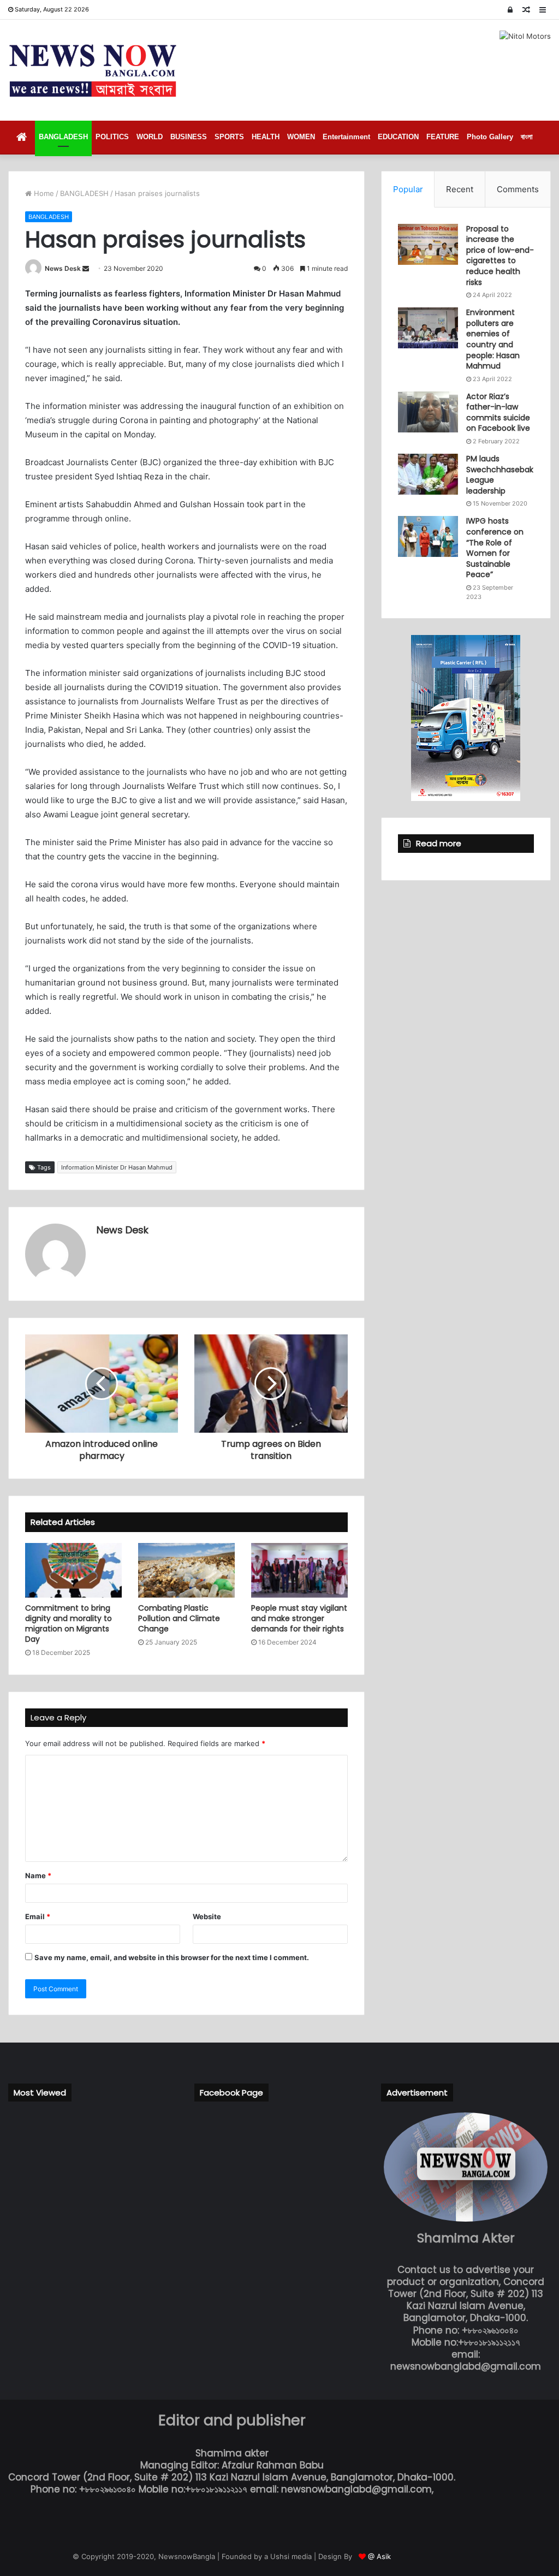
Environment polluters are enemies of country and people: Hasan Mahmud (493, 339)
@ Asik (379, 2556)
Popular (408, 189)
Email (38, 1916)
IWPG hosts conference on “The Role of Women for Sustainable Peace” (495, 548)
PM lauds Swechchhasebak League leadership (500, 475)
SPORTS (229, 137)
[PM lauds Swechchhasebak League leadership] (428, 474)
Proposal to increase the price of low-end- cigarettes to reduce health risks (500, 256)
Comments (518, 189)
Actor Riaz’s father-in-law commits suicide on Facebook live (498, 412)
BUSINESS (189, 137)
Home (43, 193)
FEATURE (443, 137)
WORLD (150, 137)
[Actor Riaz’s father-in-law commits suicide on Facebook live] (428, 412)
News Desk (63, 268)
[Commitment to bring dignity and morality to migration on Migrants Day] (73, 1570)
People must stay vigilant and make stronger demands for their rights (299, 1618)
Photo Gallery (490, 137)
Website (207, 1916)
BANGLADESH (63, 137)
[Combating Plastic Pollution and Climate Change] (186, 1570)
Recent (460, 189)
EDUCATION (398, 137)
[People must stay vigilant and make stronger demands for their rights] (299, 1570)
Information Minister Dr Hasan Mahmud (117, 1167)
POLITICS (112, 137)
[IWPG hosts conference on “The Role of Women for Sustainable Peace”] (428, 536)
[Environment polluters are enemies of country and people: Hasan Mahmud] (428, 328)
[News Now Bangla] (93, 70)
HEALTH (266, 137)
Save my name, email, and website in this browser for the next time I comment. (172, 1957)
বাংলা (527, 137)
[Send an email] (86, 268)
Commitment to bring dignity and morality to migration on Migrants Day (69, 1624)
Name (38, 1875)
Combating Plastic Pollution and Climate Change (179, 1618)
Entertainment (346, 137)
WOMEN (301, 137)
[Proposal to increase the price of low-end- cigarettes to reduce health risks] (428, 244)
